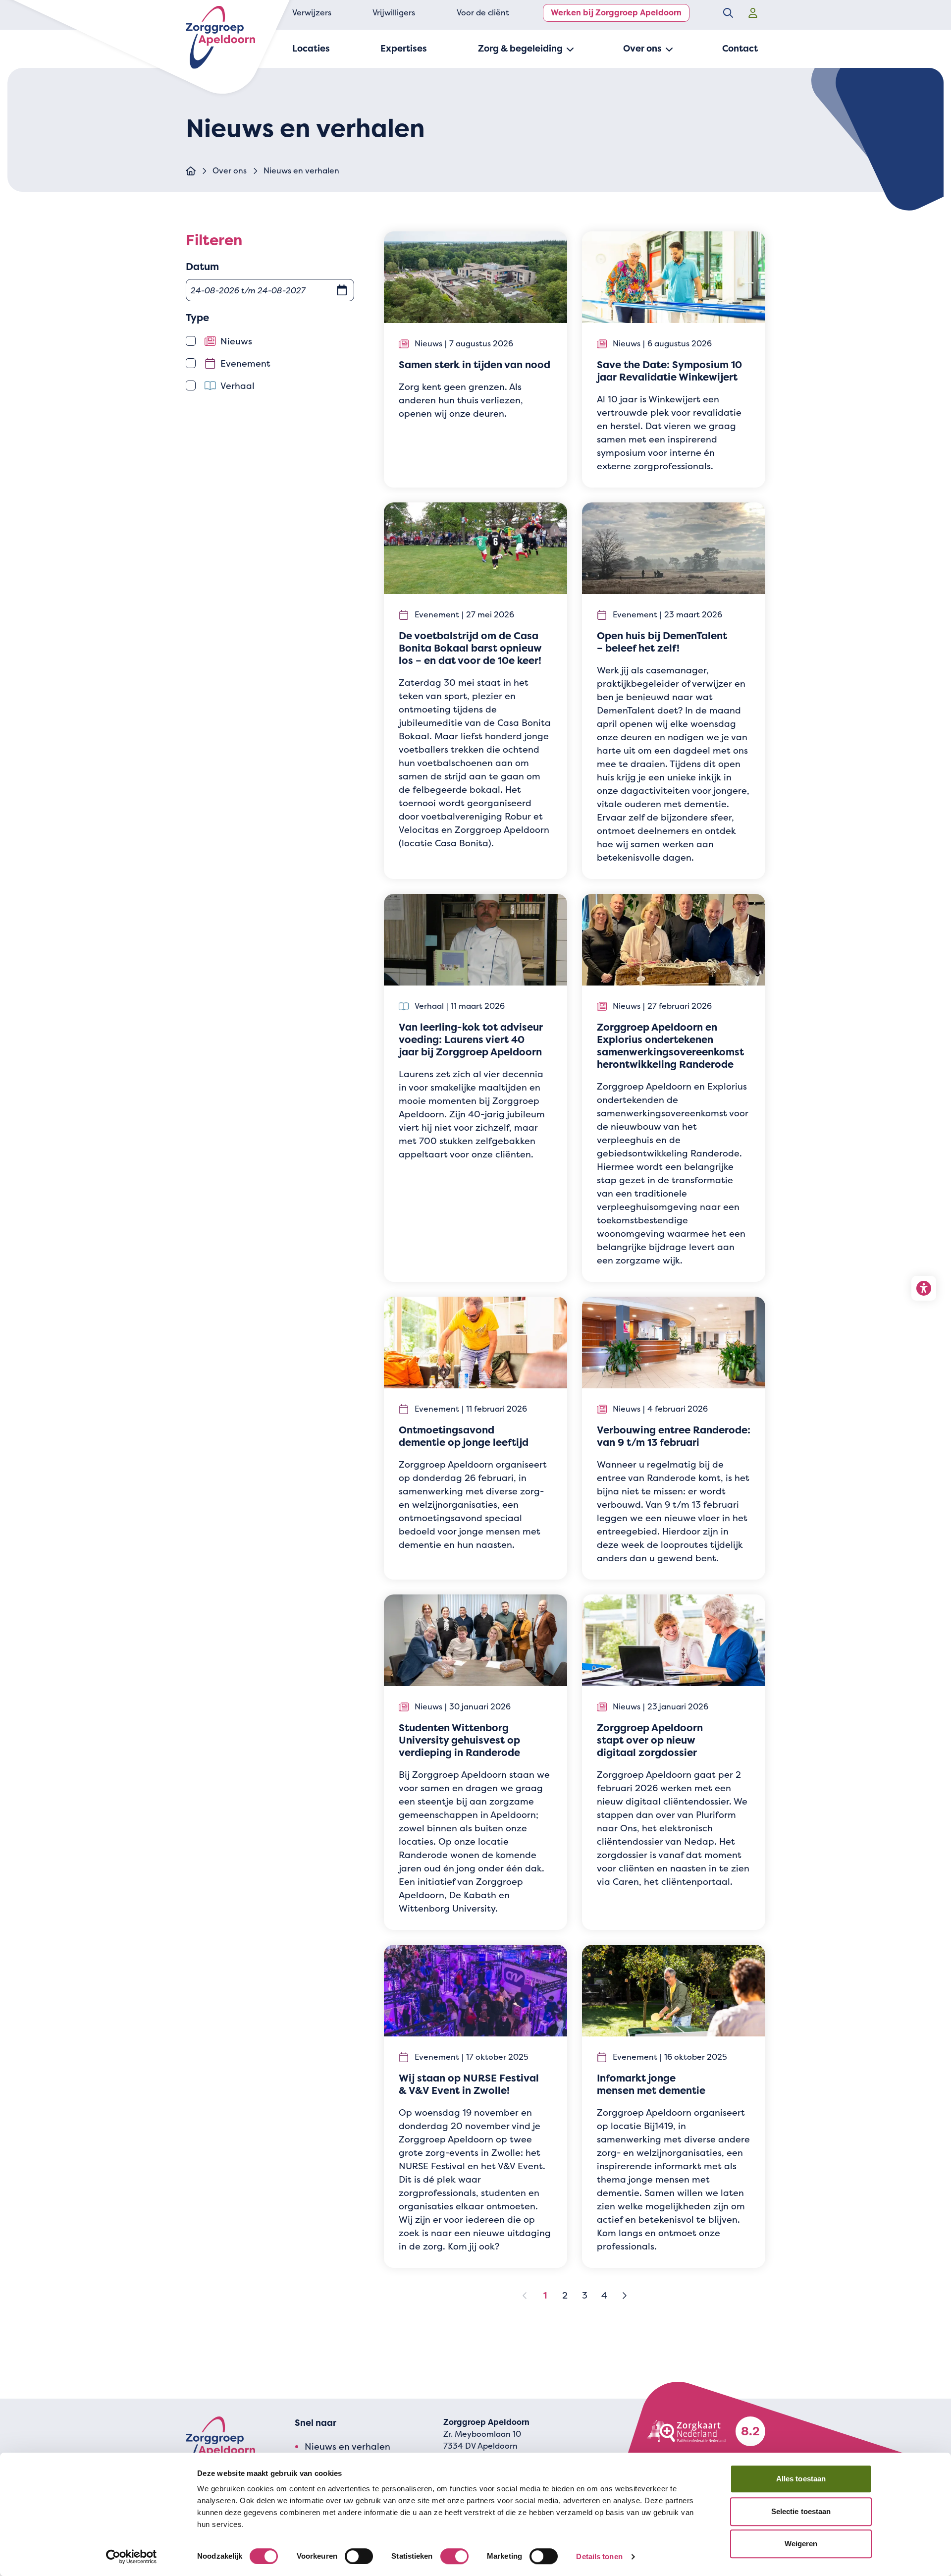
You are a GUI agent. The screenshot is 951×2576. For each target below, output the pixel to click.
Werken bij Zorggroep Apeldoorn (616, 13)
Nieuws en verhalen (347, 2446)
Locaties (311, 49)
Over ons (642, 49)
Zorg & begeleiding (520, 49)
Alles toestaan (801, 2479)
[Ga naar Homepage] (191, 171)
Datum (202, 267)
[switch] (359, 2556)
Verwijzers (312, 13)
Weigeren (801, 2544)
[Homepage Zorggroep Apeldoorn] (220, 37)
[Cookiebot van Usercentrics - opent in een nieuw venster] (132, 2557)
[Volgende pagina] (624, 2296)
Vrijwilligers (394, 13)
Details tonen (599, 2556)
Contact (740, 49)
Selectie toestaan (801, 2511)
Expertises (404, 49)
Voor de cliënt (483, 13)
